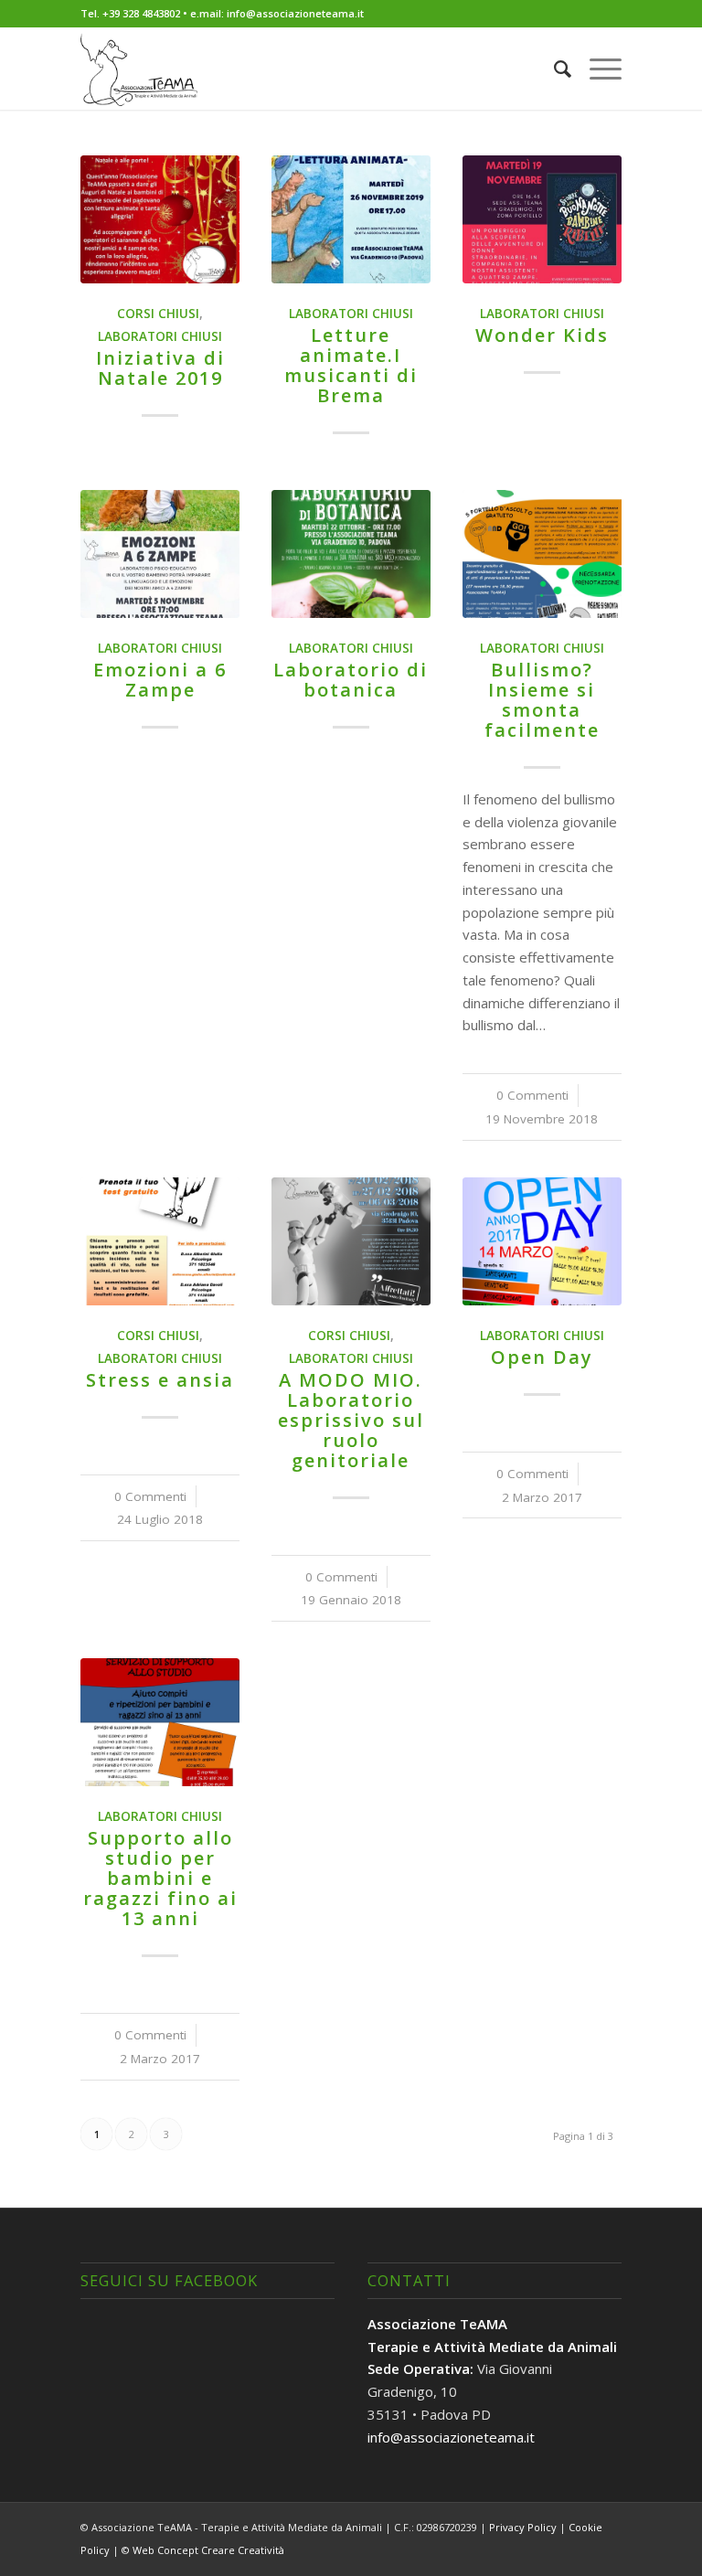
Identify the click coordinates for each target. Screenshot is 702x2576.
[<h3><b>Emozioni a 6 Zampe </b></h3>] (160, 554)
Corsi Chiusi (158, 314)
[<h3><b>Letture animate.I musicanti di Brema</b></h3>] (351, 219)
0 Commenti (532, 1095)
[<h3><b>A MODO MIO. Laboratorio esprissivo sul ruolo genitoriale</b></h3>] (351, 1241)
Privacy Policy (523, 2527)
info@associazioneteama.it (451, 2437)
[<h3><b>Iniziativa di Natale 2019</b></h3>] (160, 219)
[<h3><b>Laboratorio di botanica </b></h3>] (351, 554)
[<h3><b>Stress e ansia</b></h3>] (160, 1241)
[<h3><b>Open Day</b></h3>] (542, 1241)
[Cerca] (553, 69)
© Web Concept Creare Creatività (203, 2550)
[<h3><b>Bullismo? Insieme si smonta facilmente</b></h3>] (542, 554)
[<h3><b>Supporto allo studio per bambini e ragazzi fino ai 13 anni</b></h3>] (160, 1722)
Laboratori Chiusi (160, 336)
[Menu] (596, 69)
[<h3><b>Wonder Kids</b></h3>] (542, 219)
